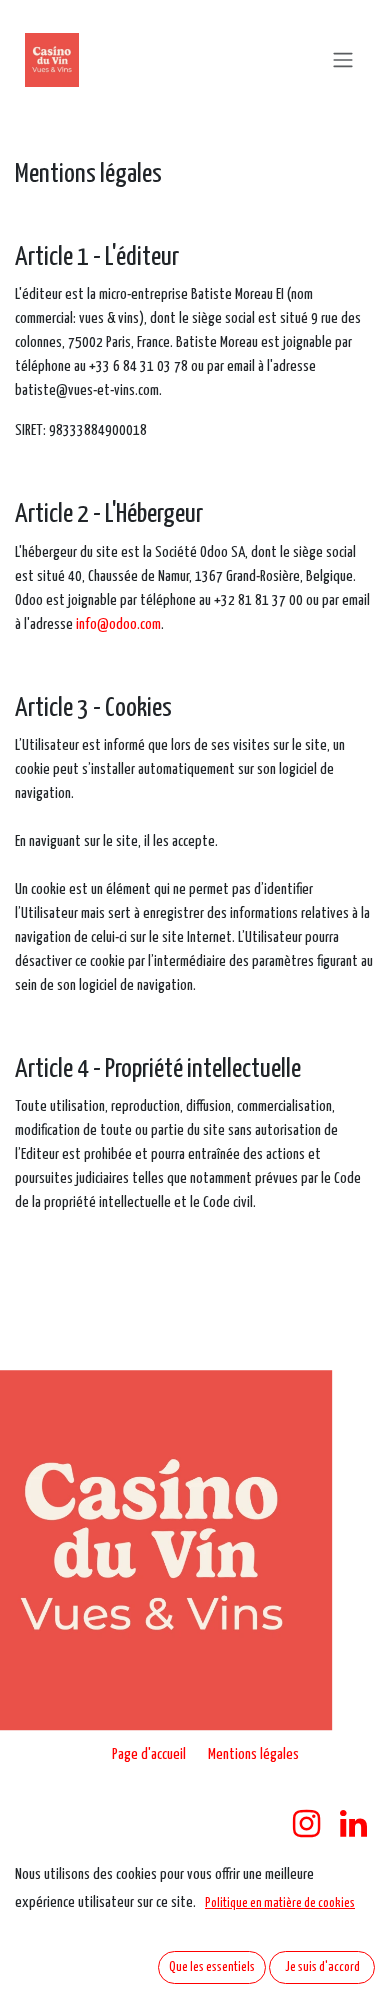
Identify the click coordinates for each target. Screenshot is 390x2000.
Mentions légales (253, 1754)
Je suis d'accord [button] (322, 1967)
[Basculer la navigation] (343, 60)
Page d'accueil (149, 1754)
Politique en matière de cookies (280, 1903)
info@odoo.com (118, 624)
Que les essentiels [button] (212, 1967)
